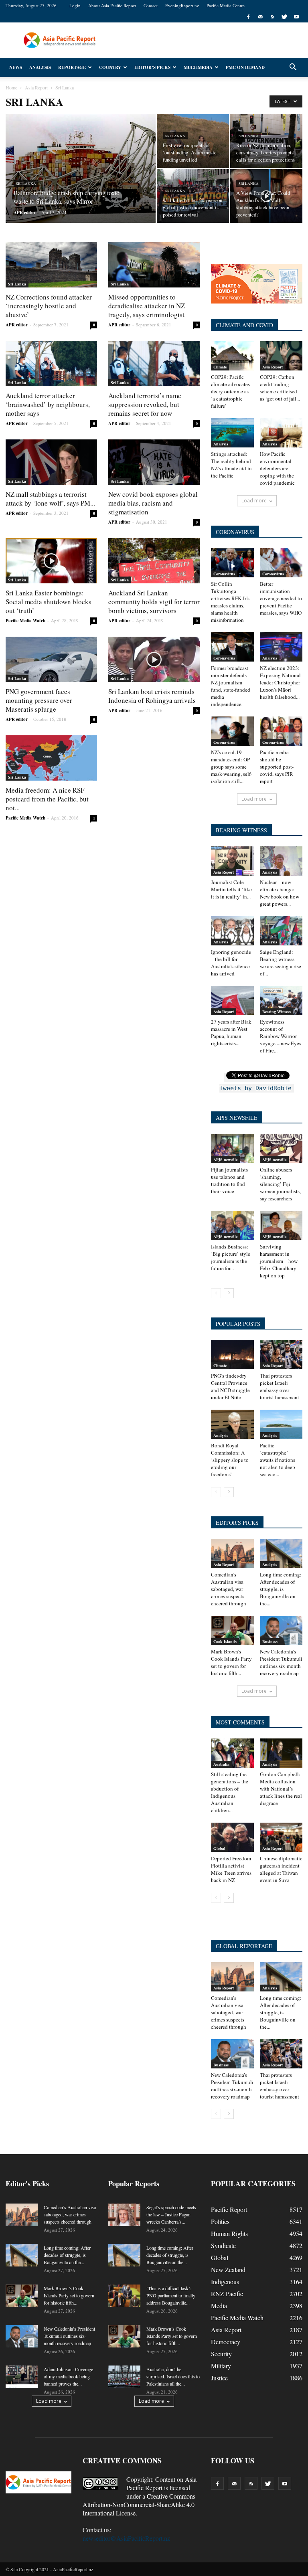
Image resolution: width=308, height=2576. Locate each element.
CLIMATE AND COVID (244, 325)
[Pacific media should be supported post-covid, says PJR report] (281, 731)
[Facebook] (248, 17)
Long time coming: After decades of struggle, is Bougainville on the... (281, 1589)
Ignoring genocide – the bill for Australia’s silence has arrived (231, 963)
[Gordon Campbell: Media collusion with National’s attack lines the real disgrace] (281, 1753)
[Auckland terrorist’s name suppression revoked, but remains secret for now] (154, 363)
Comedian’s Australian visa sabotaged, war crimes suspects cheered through (229, 1589)
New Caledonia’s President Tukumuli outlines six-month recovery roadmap (281, 1662)
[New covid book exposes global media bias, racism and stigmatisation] (154, 462)
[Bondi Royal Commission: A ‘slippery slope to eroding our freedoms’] (232, 1424)
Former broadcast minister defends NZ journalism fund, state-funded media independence (231, 686)
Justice (219, 2378)
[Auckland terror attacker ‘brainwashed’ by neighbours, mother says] (51, 363)
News (16, 67)
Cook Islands (225, 1641)
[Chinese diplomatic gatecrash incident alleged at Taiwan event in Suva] (281, 1837)
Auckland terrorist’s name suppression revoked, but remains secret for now (145, 404)
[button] (293, 67)
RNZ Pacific (227, 2294)
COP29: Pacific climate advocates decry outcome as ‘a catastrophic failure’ (230, 391)
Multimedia (198, 67)
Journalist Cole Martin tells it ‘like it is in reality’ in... (231, 889)
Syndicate (223, 2245)
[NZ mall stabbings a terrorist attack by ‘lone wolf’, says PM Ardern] (51, 462)
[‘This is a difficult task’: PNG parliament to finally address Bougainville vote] (124, 2296)
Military (221, 2366)
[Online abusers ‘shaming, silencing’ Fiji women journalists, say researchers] (281, 1148)
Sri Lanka (26, 184)
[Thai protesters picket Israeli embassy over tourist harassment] (281, 1355)
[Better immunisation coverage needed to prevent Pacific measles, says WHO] (281, 563)
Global (219, 1848)
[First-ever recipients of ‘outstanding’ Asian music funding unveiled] (193, 141)
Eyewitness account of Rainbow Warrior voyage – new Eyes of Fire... (281, 1036)
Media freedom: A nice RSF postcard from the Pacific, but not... (47, 799)
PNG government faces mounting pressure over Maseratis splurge (39, 700)
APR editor (25, 212)
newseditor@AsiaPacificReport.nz (126, 2538)
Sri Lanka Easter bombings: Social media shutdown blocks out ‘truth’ (49, 602)
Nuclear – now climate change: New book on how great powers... (280, 893)
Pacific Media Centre (226, 5)
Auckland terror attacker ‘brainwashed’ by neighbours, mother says (48, 404)
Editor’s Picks (152, 67)
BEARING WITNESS (241, 830)
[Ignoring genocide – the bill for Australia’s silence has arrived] (232, 931)
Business (270, 1641)
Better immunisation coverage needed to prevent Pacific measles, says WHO (281, 598)
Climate (220, 367)
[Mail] (260, 17)
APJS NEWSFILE (237, 1118)
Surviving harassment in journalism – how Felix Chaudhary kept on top (279, 1261)
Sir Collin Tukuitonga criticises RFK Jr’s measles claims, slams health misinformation (230, 602)
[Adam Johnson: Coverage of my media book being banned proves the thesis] (22, 2377)
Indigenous (225, 2282)
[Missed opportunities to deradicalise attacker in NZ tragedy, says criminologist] (154, 265)
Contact (151, 5)
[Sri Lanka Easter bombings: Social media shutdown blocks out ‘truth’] (51, 561)
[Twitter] (284, 17)
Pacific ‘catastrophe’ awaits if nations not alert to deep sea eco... (278, 1460)
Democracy (226, 2342)
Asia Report (273, 367)
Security (221, 2354)
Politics (220, 2221)
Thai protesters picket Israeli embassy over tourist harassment (280, 1386)
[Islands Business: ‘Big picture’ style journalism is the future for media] (232, 1225)
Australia (221, 1764)
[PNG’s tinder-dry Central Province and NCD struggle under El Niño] (232, 1355)
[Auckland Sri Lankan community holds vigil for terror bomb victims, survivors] (154, 561)
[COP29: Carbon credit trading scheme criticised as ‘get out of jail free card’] (281, 356)
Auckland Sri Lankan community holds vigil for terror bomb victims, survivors (154, 602)
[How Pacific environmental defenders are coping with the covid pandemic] (281, 433)
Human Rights (229, 2233)
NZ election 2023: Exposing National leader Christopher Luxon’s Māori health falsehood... (280, 682)
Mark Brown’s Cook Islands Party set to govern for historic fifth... (231, 1662)
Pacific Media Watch (25, 621)
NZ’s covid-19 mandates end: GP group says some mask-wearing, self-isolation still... (232, 767)
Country (110, 67)
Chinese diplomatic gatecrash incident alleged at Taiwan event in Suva (281, 1869)
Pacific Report (229, 2209)
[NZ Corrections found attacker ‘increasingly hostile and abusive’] (51, 265)
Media (219, 2306)
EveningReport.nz (182, 5)
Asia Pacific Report (161, 2483)
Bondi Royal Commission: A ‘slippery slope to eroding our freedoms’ (230, 1460)
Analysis (40, 67)
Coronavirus (224, 574)
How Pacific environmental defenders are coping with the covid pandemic (277, 468)
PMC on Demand (245, 67)
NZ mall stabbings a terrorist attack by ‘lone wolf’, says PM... (50, 499)
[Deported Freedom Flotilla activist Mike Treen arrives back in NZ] (232, 1837)
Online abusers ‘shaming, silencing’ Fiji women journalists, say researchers (280, 1184)
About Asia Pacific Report (112, 5)
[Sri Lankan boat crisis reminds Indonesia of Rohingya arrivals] (154, 659)
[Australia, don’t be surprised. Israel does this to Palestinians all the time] (124, 2377)
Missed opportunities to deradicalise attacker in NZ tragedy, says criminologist (147, 306)
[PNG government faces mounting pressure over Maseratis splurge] (51, 659)
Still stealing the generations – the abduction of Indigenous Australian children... (230, 1792)
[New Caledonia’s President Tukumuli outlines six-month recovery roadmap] (281, 1630)
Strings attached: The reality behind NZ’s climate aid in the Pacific (231, 465)
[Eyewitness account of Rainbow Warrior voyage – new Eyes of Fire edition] (281, 1001)
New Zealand (228, 2269)
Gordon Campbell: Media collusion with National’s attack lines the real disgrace (281, 1789)
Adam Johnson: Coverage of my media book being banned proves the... (68, 2376)
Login (75, 5)
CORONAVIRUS (235, 532)
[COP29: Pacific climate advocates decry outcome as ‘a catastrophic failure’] (232, 356)
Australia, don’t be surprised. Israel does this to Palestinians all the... (173, 2376)
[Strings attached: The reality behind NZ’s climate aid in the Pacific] (232, 433)
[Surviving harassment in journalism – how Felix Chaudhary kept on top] (281, 1225)
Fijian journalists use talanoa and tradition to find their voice (229, 1180)
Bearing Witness (277, 1012)
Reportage (72, 67)
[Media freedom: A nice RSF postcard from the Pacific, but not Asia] (51, 758)
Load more (254, 501)
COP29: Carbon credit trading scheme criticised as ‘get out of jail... (280, 388)
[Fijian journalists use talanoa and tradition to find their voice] (232, 1148)
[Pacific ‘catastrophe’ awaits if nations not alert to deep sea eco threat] (281, 1424)
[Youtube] (296, 17)
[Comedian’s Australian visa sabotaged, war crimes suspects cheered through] (232, 1553)
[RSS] (272, 17)
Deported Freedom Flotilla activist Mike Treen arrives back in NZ (231, 1869)
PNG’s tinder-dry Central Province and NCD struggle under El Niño (230, 1386)
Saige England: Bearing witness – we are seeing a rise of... (281, 963)
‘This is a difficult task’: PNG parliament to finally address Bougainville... (171, 2295)
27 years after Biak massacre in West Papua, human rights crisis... (231, 1032)
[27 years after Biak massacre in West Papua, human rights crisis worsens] (232, 1001)
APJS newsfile (225, 1160)
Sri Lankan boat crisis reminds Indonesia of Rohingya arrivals (152, 696)
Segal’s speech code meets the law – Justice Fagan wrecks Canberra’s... (171, 2214)
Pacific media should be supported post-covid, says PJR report (277, 767)
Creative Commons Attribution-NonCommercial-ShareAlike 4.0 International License (139, 2504)
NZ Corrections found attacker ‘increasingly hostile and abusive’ (49, 306)
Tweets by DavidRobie (255, 1088)
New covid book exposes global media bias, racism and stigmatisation (153, 503)
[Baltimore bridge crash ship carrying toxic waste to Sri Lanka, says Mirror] (81, 178)
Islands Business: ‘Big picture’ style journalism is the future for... (231, 1257)
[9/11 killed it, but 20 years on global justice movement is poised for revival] (193, 196)
